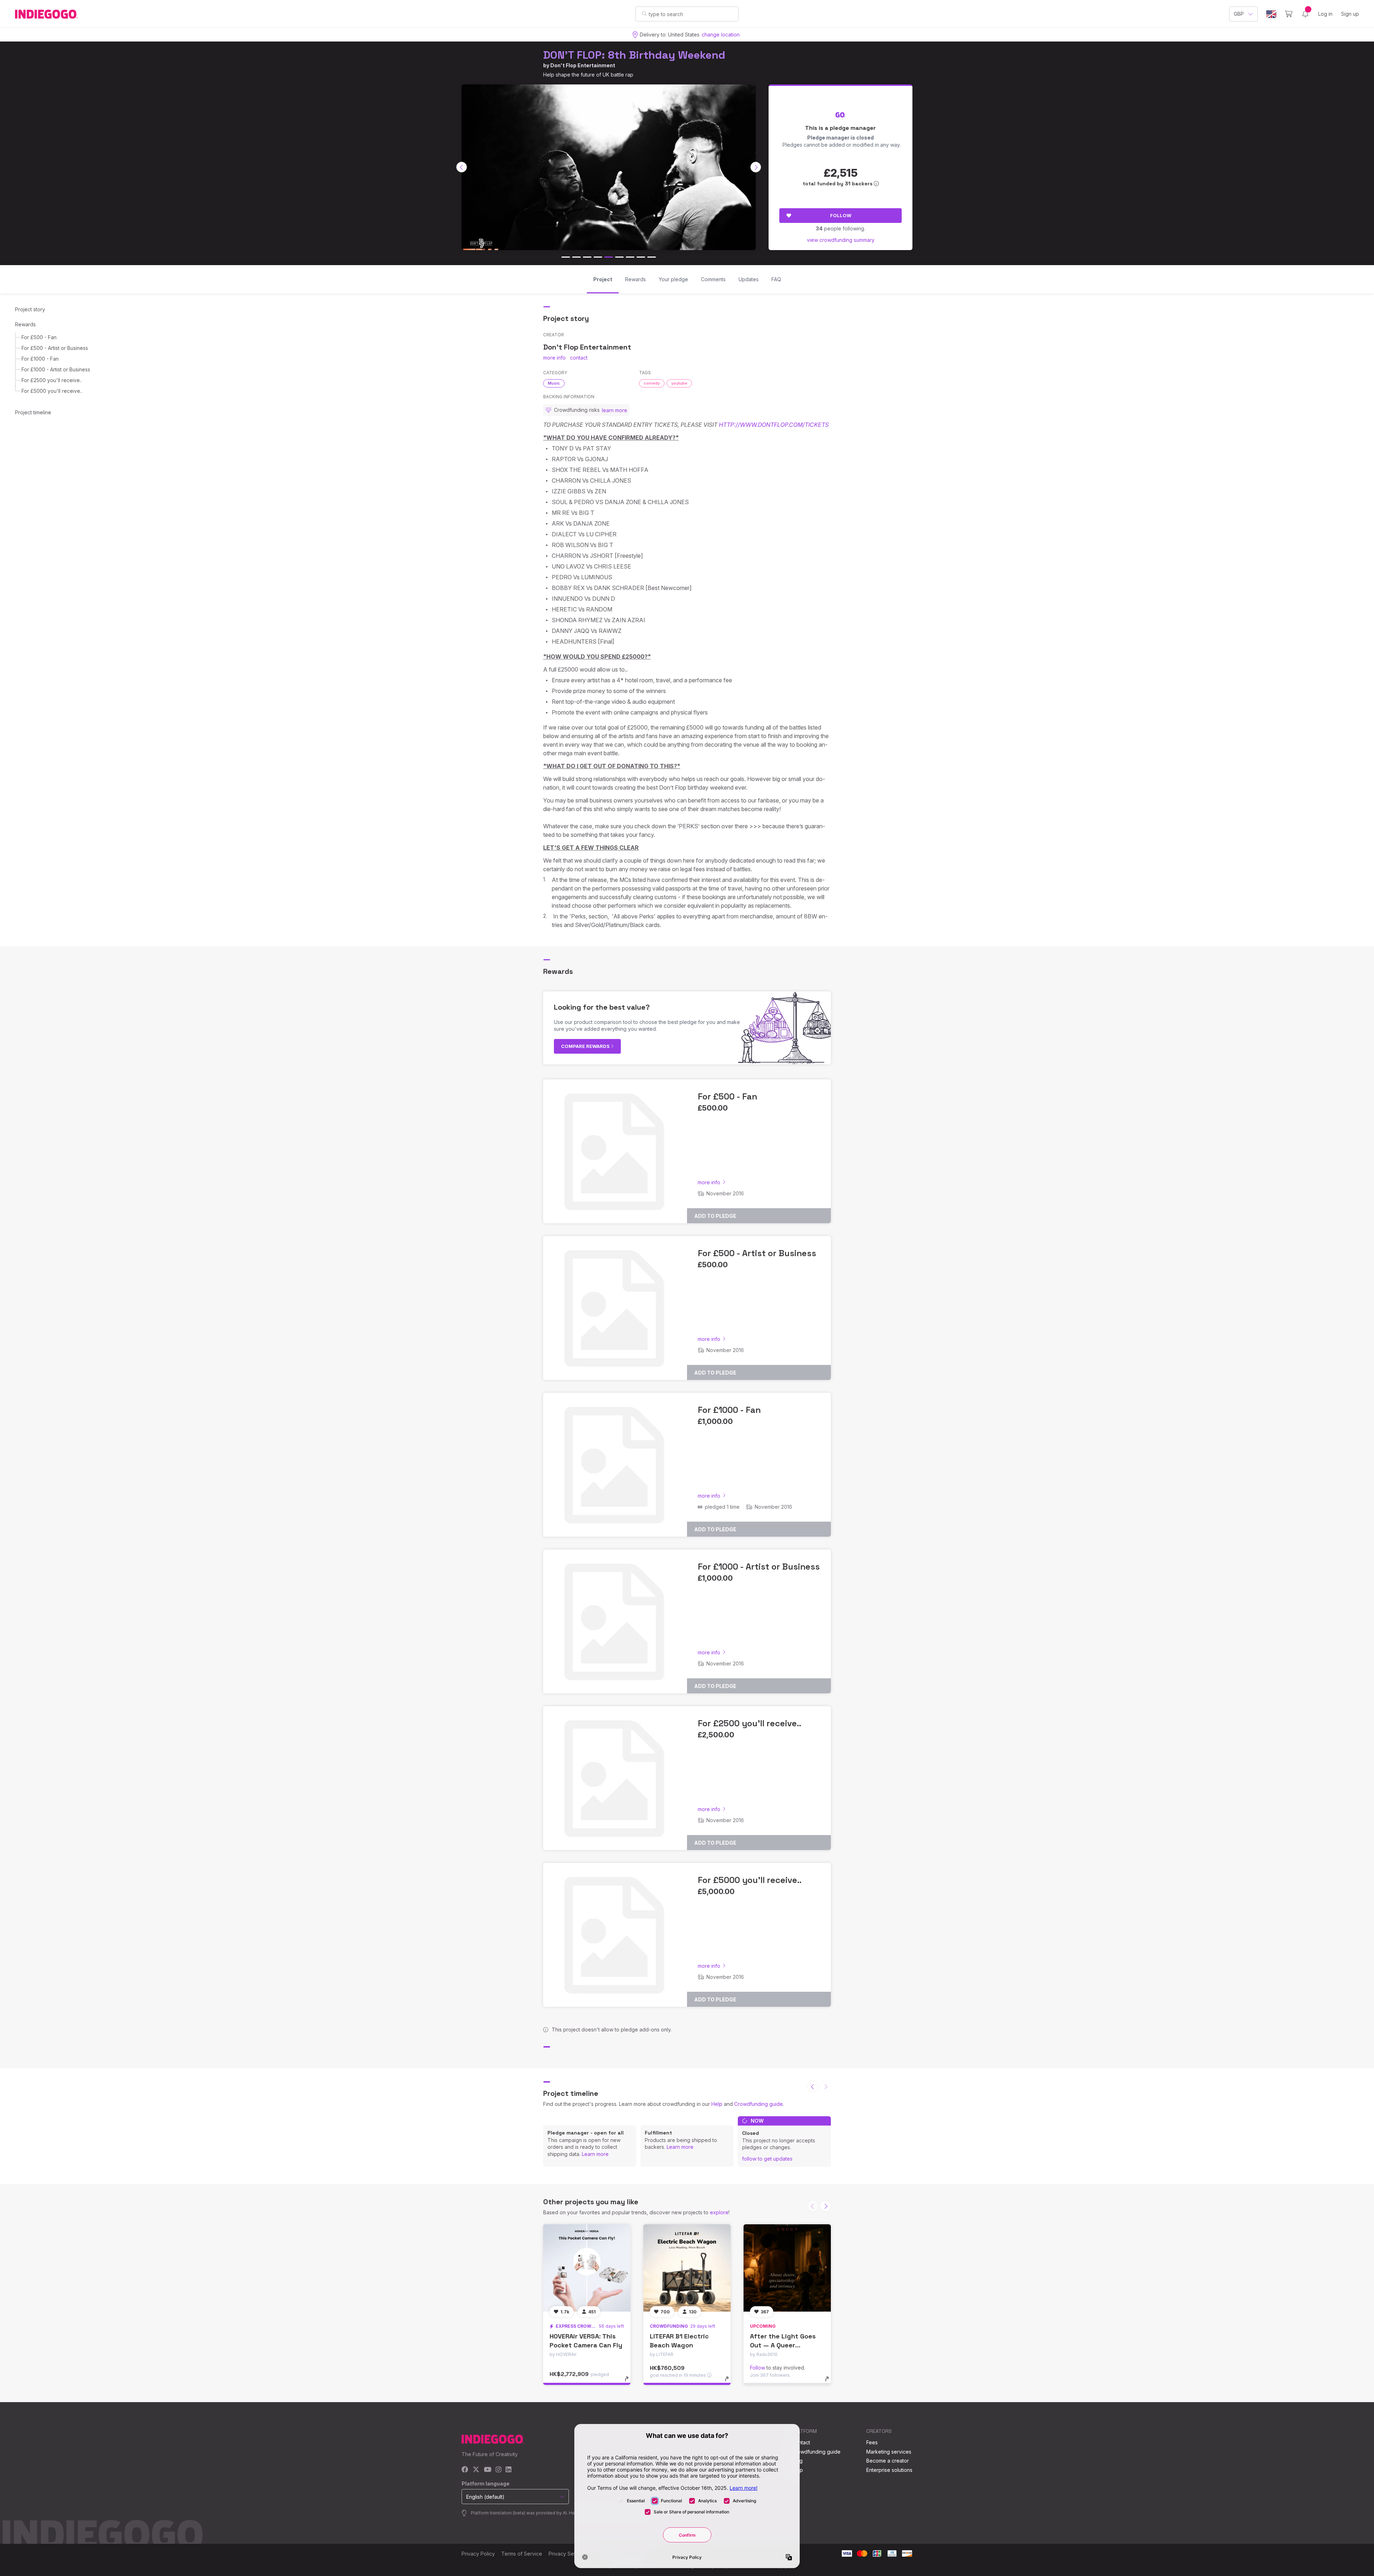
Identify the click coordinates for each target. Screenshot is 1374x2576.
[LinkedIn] (508, 2470)
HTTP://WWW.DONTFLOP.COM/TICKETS (774, 425)
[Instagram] (498, 2470)
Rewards (25, 324)
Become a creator (888, 2461)
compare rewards (586, 1046)
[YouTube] (488, 2470)
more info (554, 358)
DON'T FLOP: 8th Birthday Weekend (634, 55)
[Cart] (1289, 14)
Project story (30, 309)
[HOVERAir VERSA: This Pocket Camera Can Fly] (587, 2268)
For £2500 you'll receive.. (52, 380)
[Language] (1271, 14)
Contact (801, 2442)
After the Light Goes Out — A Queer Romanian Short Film (783, 2345)
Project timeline (33, 412)
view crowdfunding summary (841, 240)
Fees (872, 2442)
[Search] (644, 14)
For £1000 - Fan (40, 359)
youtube (679, 383)
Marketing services (889, 2452)
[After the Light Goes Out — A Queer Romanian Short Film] (787, 2268)
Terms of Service (522, 2554)
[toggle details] (630, 2382)
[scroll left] (462, 167)
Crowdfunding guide (759, 2104)
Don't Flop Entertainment (583, 65)
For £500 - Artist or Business (55, 348)
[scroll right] (756, 167)
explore (719, 2212)
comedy (652, 383)
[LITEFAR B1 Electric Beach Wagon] (687, 2268)
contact (579, 358)
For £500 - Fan (39, 337)
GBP (1239, 14)
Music (554, 383)
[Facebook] (465, 2470)
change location (721, 35)
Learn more (595, 2154)
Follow (841, 215)
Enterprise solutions (889, 2470)
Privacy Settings (567, 2554)
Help (717, 2104)
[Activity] (1305, 14)
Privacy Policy (478, 2554)
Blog (797, 2461)
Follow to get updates (767, 2159)
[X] (476, 2470)
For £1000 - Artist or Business (56, 369)
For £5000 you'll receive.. (52, 391)
